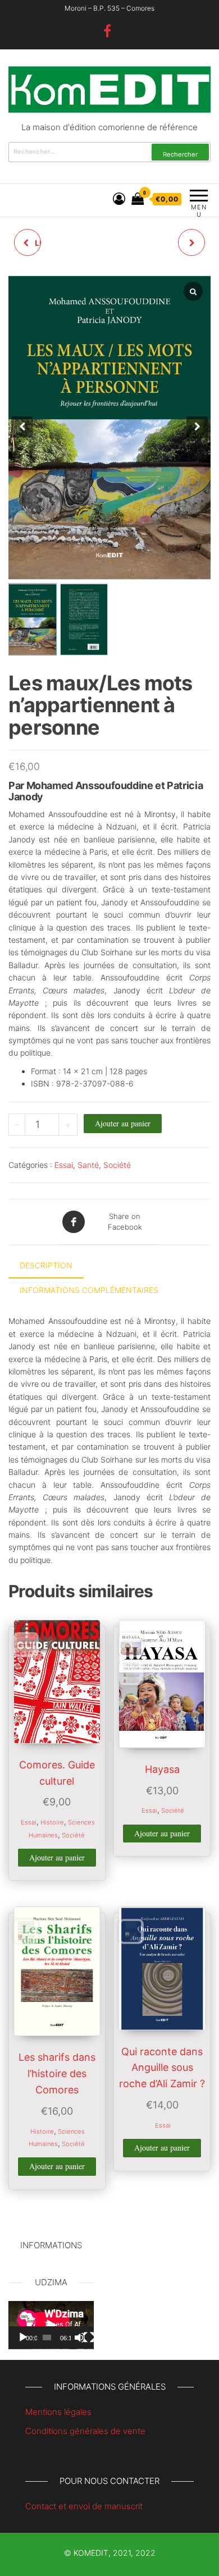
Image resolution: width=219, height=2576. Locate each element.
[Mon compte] (119, 199)
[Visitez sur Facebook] (107, 33)
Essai (64, 1165)
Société (117, 1165)
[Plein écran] (89, 2337)
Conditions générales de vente (85, 2431)
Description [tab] (46, 1265)
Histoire (52, 1822)
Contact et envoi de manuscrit (84, 2506)
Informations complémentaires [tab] (89, 1290)
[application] (51, 2325)
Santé (88, 1165)
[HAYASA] (191, 242)
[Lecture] (23, 2337)
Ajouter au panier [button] (57, 1857)
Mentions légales (58, 2412)
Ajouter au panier (123, 1123)
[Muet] (80, 2337)
